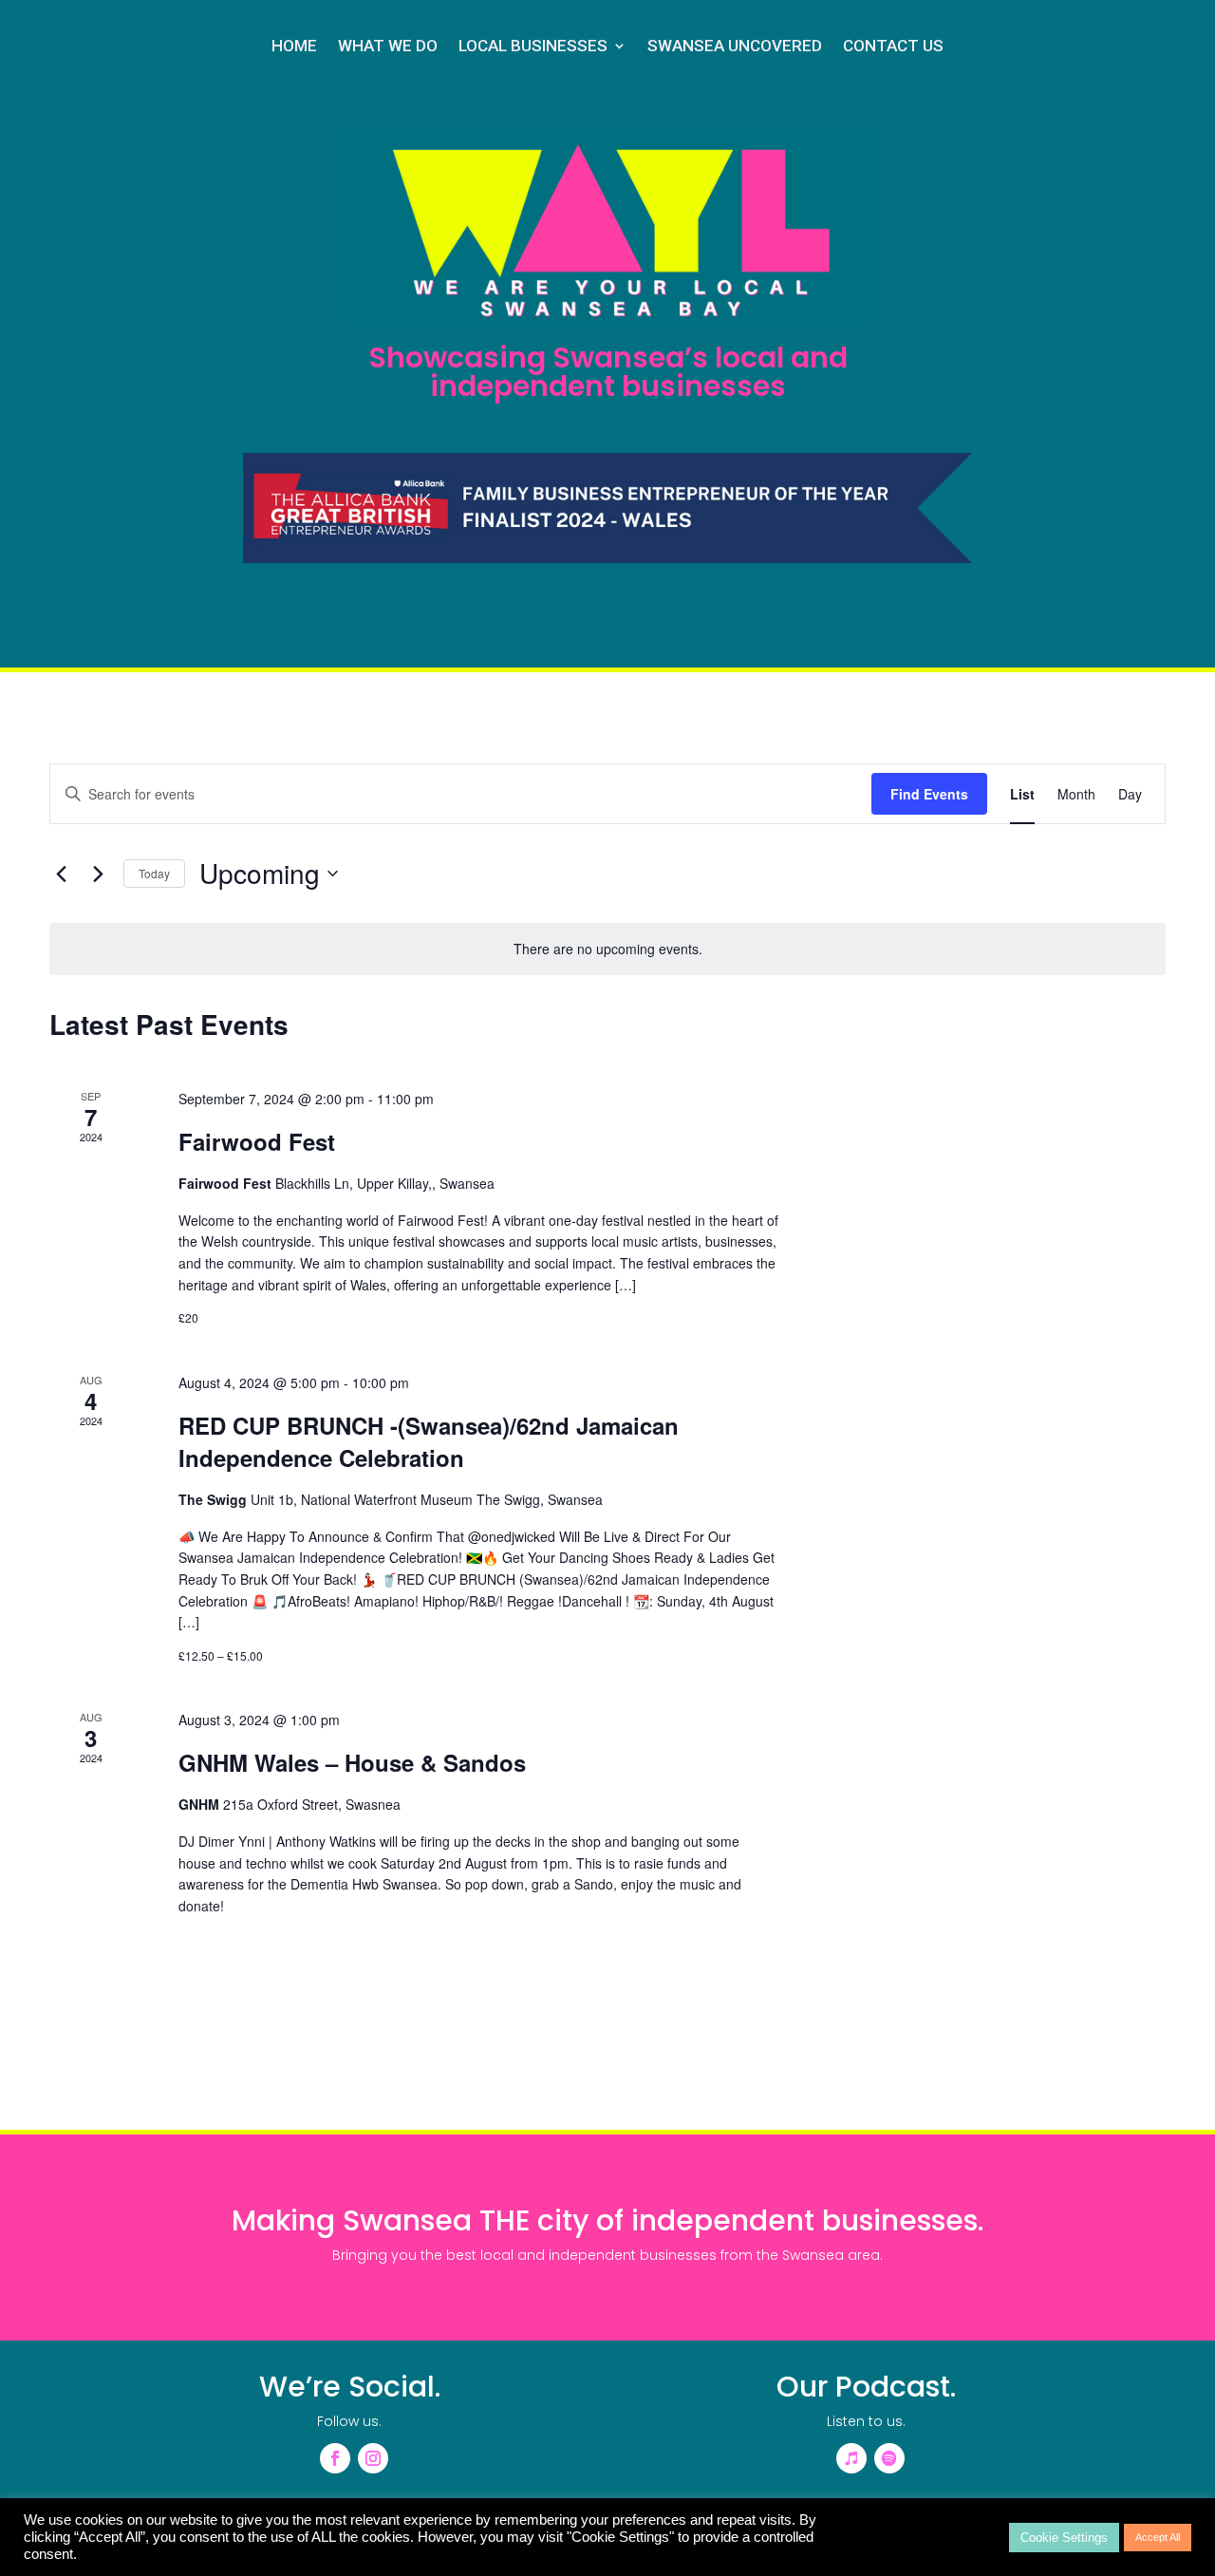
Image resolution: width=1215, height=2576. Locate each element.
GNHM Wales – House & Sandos (352, 1762)
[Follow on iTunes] (851, 2458)
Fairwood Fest (257, 1141)
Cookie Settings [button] (1064, 2538)
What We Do (388, 47)
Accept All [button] (1158, 2537)
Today (154, 873)
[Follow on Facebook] (335, 2458)
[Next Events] (98, 874)
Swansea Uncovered (735, 47)
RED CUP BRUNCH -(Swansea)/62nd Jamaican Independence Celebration (429, 1441)
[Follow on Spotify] (889, 2458)
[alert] (607, 949)
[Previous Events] (61, 874)
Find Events (929, 794)
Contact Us (893, 47)
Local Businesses (533, 47)
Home (294, 47)
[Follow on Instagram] (373, 2458)
